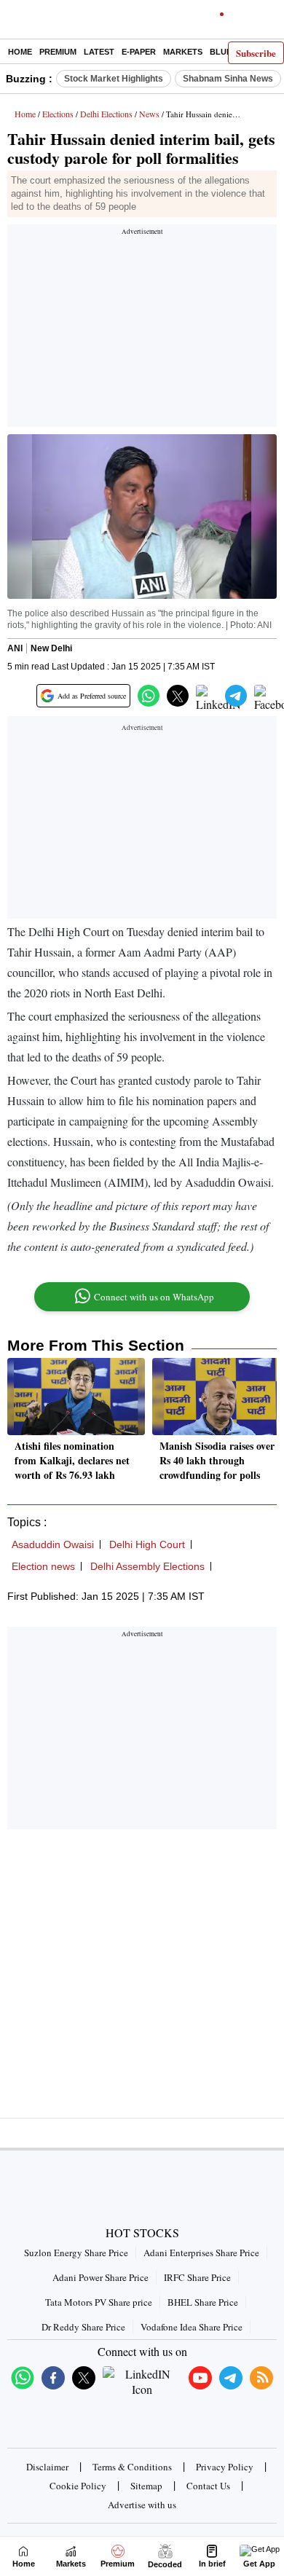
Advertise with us (142, 2505)
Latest (99, 52)
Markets (183, 52)
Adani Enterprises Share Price (201, 2253)
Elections (58, 114)
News (149, 114)
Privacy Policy (225, 2467)
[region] (142, 330)
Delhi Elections (106, 114)
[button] (149, 696)
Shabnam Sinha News (228, 79)
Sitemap (146, 2486)
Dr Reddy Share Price (83, 2327)
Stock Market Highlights (114, 79)
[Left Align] (14, 22)
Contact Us (208, 2486)
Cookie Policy (78, 2486)
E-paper (139, 52)
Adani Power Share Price (100, 2277)
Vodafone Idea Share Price (192, 2327)
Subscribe (256, 53)
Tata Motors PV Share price (99, 2302)
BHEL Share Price (203, 2302)
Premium (58, 52)
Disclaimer (47, 2467)
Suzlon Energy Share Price (76, 2253)
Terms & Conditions (132, 2467)
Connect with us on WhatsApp (154, 1297)
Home (20, 52)
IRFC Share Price (197, 2277)
